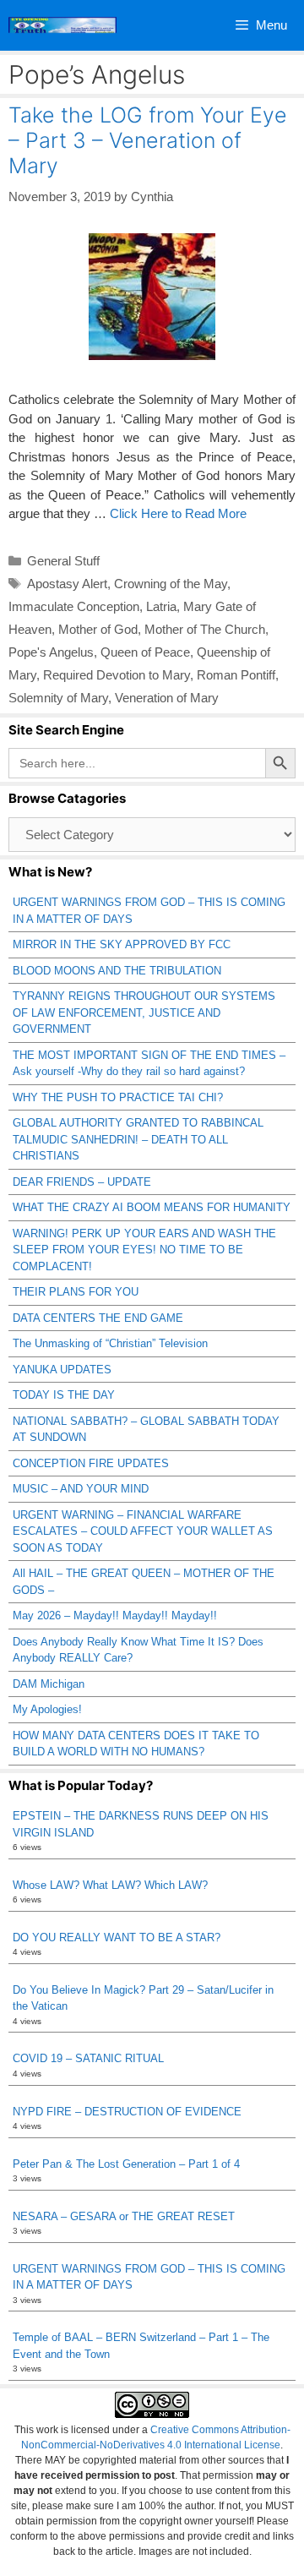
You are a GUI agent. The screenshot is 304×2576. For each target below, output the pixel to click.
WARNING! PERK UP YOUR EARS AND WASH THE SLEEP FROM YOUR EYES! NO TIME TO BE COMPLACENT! (144, 1250)
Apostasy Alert (67, 584)
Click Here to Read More (178, 513)
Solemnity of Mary (58, 698)
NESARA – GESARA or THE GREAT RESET (124, 2216)
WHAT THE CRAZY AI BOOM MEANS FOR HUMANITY (152, 1207)
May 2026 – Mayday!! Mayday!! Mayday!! (115, 1615)
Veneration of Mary (167, 698)
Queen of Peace (145, 652)
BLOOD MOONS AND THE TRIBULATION (117, 971)
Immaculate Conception (74, 606)
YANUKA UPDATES (62, 1370)
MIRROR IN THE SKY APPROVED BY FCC (122, 944)
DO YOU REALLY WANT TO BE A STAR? (117, 1937)
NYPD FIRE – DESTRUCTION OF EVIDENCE (127, 2112)
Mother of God (98, 629)
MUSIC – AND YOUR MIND (81, 1489)
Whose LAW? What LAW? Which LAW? (110, 1885)
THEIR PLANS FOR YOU (76, 1292)
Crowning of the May (171, 584)
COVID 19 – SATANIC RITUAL (88, 2058)
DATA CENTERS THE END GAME (98, 1318)
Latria (161, 606)
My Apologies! (47, 1709)
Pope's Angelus (51, 652)
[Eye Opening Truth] (62, 25)
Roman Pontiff (236, 675)
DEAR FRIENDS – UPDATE (82, 1182)
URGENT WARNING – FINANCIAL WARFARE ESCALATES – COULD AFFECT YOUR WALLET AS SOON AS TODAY (143, 1531)
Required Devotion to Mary (117, 675)
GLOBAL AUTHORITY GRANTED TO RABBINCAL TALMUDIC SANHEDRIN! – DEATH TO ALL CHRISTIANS (138, 1139)
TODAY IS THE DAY (64, 1395)
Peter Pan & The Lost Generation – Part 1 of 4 (126, 2164)
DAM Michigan (49, 1684)
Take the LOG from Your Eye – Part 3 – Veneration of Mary (148, 140)
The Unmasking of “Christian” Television (110, 1343)
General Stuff (63, 561)
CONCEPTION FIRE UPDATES (91, 1463)
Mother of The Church (205, 629)
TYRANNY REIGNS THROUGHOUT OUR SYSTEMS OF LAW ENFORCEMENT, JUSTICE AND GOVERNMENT (144, 1012)
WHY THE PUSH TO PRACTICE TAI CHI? (118, 1097)
